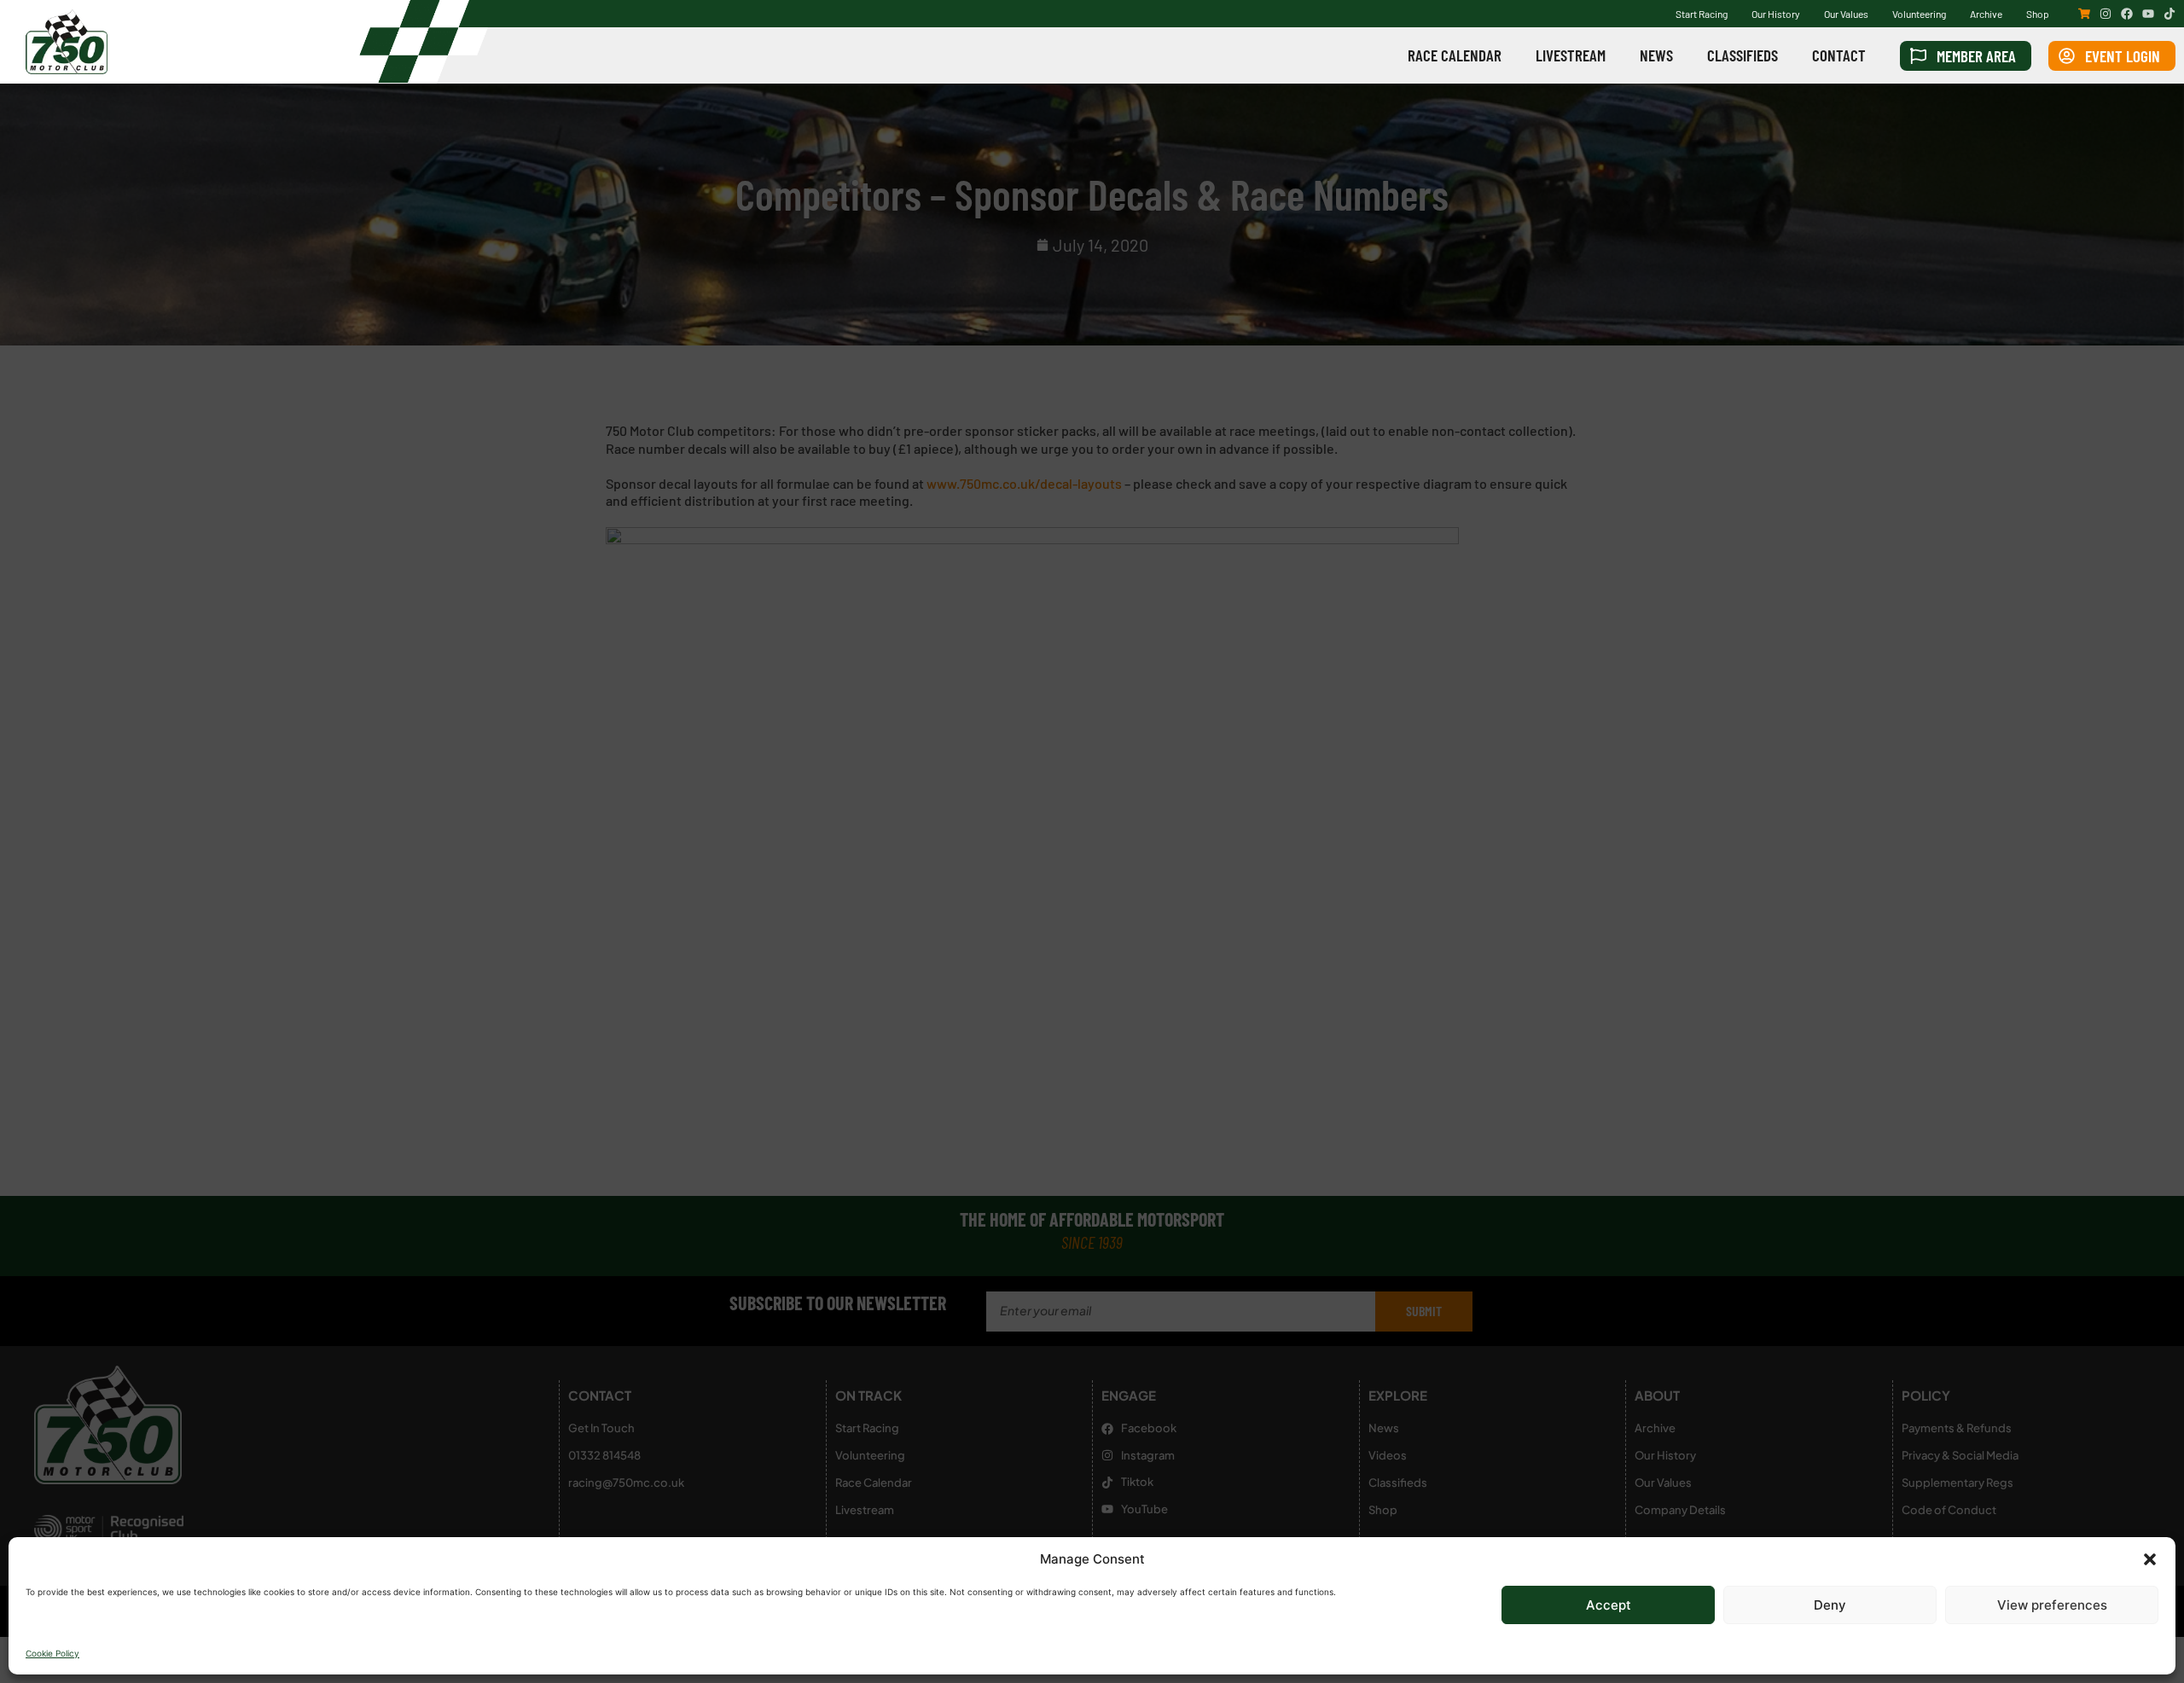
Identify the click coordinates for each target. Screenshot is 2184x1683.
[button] (2150, 1559)
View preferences (2052, 1605)
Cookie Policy (52, 1653)
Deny (1830, 1605)
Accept (1609, 1605)
